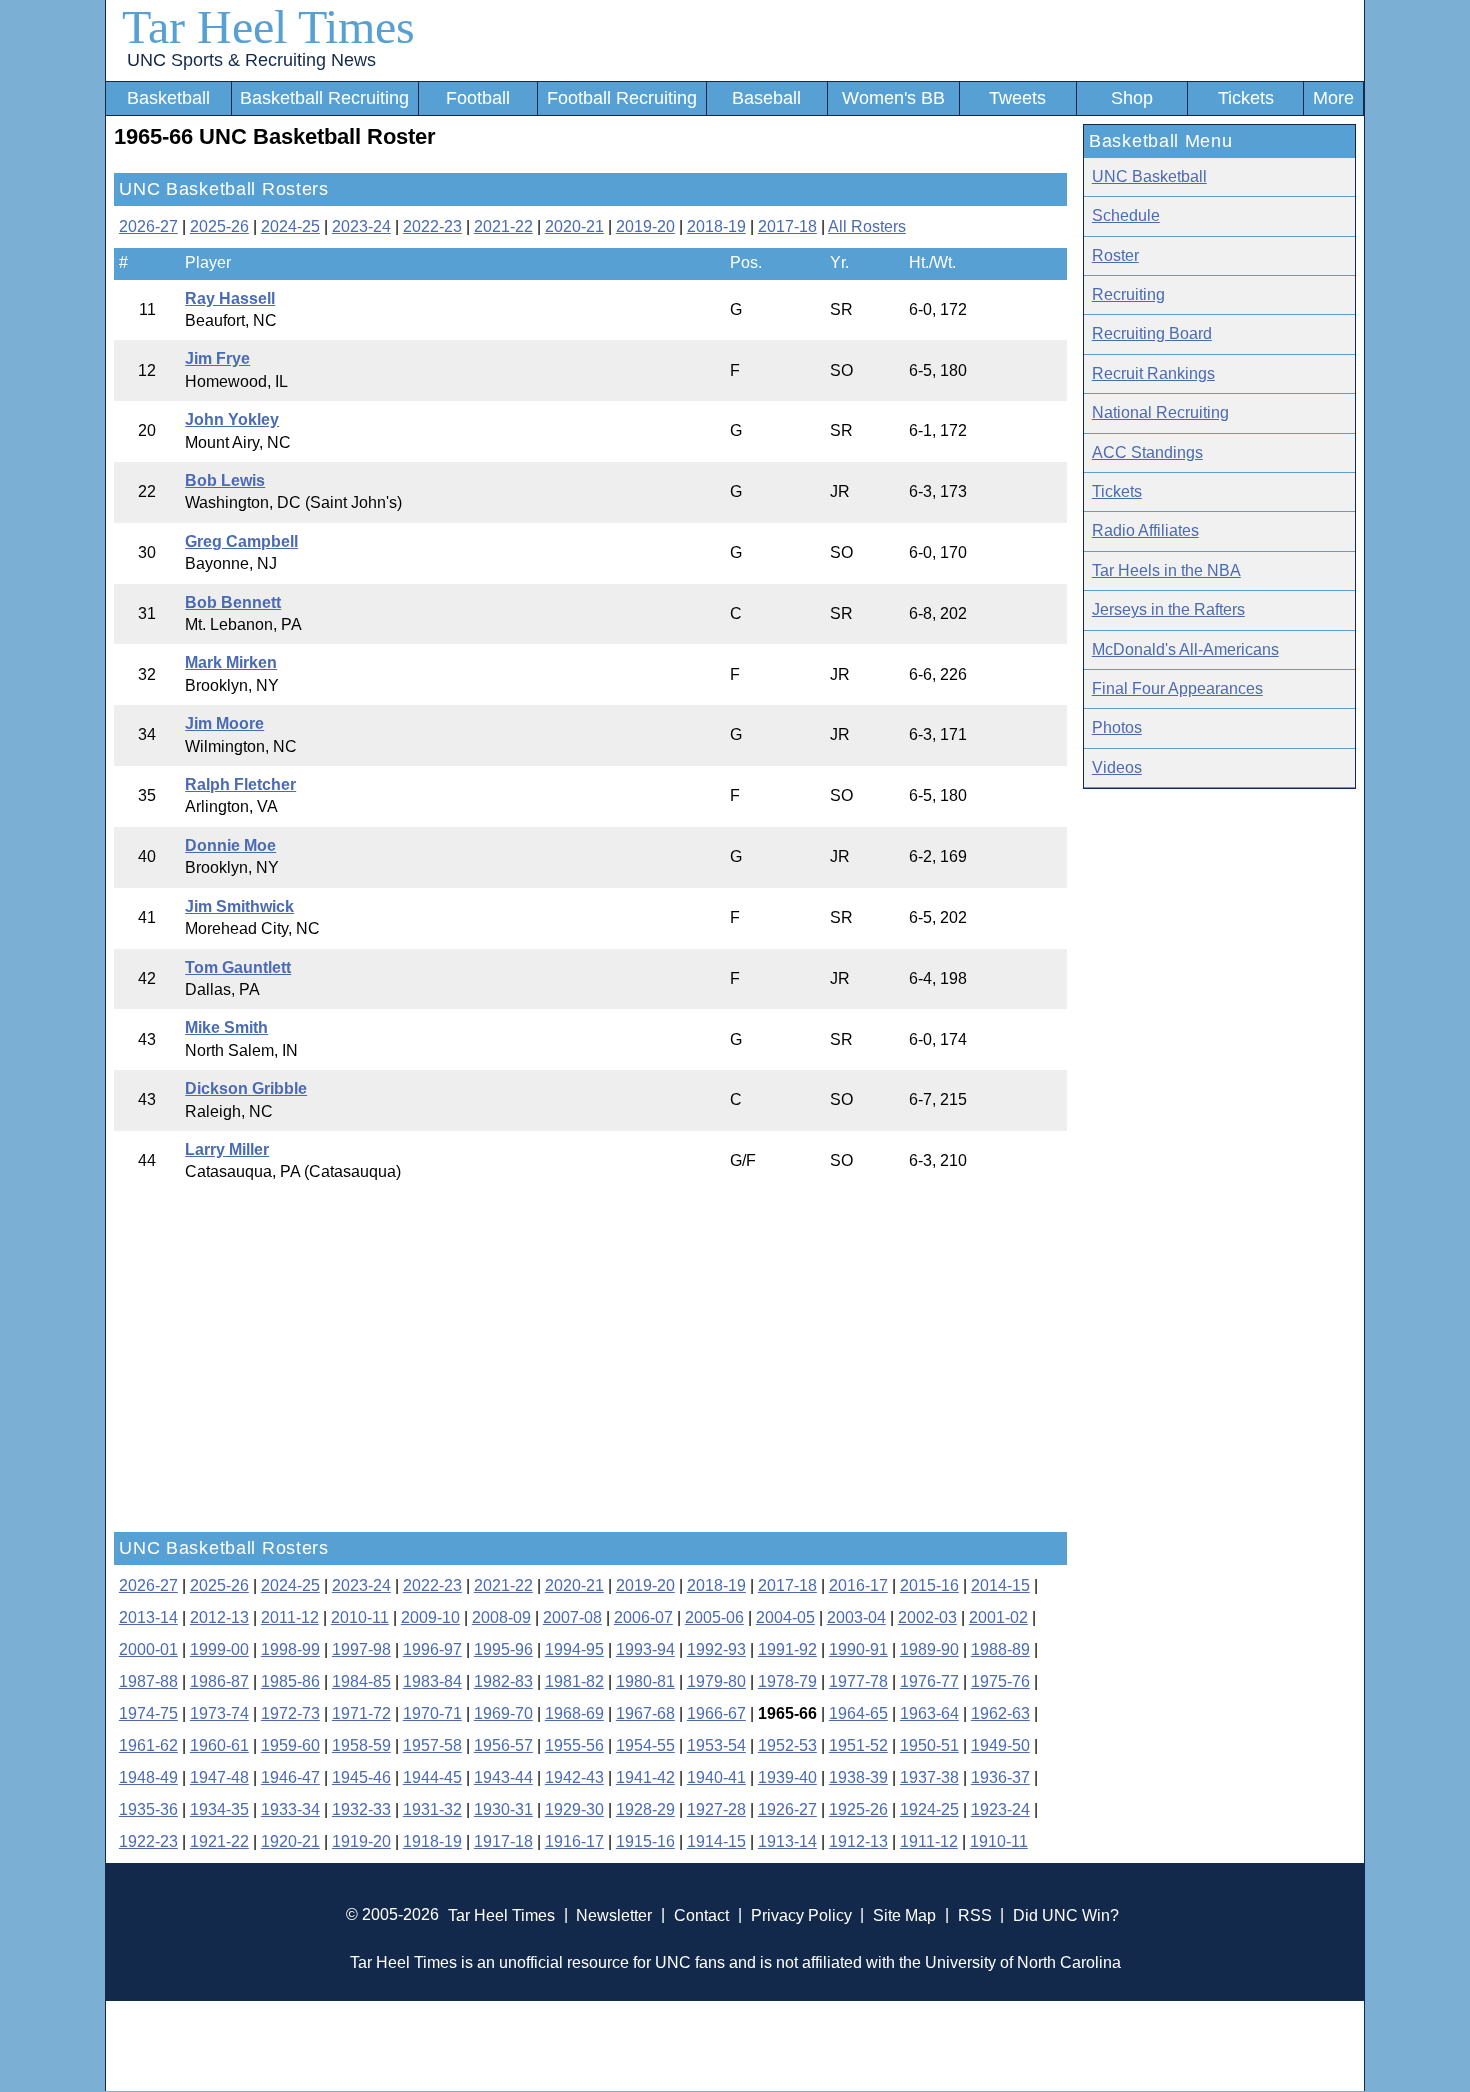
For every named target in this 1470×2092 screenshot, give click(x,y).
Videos (1117, 767)
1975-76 (1000, 1681)
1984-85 (361, 1681)
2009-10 (430, 1617)
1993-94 (645, 1649)
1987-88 (148, 1681)
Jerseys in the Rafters (1168, 609)
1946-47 (290, 1777)
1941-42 (645, 1777)
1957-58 (432, 1745)
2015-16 (929, 1585)
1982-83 (503, 1681)
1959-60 (290, 1745)
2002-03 (927, 1617)
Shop (1132, 98)
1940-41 (716, 1777)
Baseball (766, 98)
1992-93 (716, 1649)
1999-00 (219, 1649)
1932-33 (361, 1809)
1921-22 (219, 1841)
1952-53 (787, 1745)
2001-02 (998, 1617)
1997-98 (361, 1649)
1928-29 (645, 1809)
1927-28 (716, 1809)
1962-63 (1000, 1713)
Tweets (1017, 98)
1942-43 (574, 1777)
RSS (975, 1914)
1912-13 (858, 1841)
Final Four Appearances (1177, 688)
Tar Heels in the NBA (1166, 570)
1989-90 (929, 1649)
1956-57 (503, 1745)
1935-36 (148, 1809)
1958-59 (361, 1745)
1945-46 (361, 1777)
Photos (1117, 727)
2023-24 (361, 226)
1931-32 (432, 1809)
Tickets (1246, 98)
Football (478, 98)
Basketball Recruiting (324, 98)
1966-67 (716, 1713)
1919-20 (361, 1841)
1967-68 (645, 1713)
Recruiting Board (1152, 333)
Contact (701, 1914)
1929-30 (574, 1809)
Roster (1115, 255)
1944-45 (432, 1777)
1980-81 (645, 1681)
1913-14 (787, 1841)
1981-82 (574, 1681)
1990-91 (858, 1649)
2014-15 (1000, 1585)
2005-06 (714, 1617)
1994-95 (574, 1649)
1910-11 (999, 1841)
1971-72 (361, 1713)
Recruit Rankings (1153, 373)
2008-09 (501, 1617)
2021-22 (503, 226)
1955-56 (574, 1745)
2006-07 (643, 1617)
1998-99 (290, 1649)
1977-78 (858, 1681)
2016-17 (858, 1585)
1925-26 (858, 1809)
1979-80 (716, 1681)
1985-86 (290, 1681)
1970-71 (432, 1713)
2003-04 (856, 1617)
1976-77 (929, 1681)
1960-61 (219, 1745)
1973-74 (219, 1713)
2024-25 (290, 226)
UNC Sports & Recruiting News (251, 60)
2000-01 (148, 1649)
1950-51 (929, 1745)
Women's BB (893, 98)
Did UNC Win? (1066, 1914)
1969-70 (503, 1713)
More (1333, 98)
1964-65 (858, 1713)
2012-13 (219, 1617)
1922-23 (148, 1841)
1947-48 (219, 1777)
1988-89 (1000, 1649)
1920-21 (290, 1841)
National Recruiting (1160, 412)
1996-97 (432, 1649)
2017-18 (787, 226)
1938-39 (858, 1777)
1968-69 (574, 1713)
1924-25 (929, 1809)
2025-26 (219, 226)
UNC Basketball (1149, 176)
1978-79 (787, 1681)
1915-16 (645, 1841)
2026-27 (148, 226)
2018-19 (716, 226)
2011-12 (290, 1617)
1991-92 (787, 1649)
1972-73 (290, 1713)
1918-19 (432, 1841)
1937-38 (929, 1777)
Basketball (168, 98)
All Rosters (867, 226)
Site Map (904, 1914)
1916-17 (574, 1841)
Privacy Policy (801, 1914)
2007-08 (572, 1617)
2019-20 (645, 226)
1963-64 (929, 1713)
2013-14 (148, 1617)
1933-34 (290, 1809)
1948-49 (148, 1777)
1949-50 (1000, 1745)
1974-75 (148, 1713)
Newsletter (614, 1914)
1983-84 (432, 1681)
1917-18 (503, 1841)
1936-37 (1000, 1777)
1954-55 (645, 1745)
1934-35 (219, 1809)
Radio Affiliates (1145, 530)
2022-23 (432, 226)
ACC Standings (1147, 452)
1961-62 (148, 1745)
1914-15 (716, 1841)
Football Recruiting (622, 98)
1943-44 (503, 1777)
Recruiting (1128, 294)
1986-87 (219, 1681)
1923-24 (1000, 1809)
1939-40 (787, 1777)
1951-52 (858, 1745)
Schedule (1126, 215)
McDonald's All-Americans (1185, 649)
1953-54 (716, 1745)
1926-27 (787, 1809)
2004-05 (785, 1617)
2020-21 (574, 226)
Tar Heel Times (268, 26)
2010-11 (360, 1617)
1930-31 (503, 1809)
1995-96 (503, 1649)
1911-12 (929, 1841)
